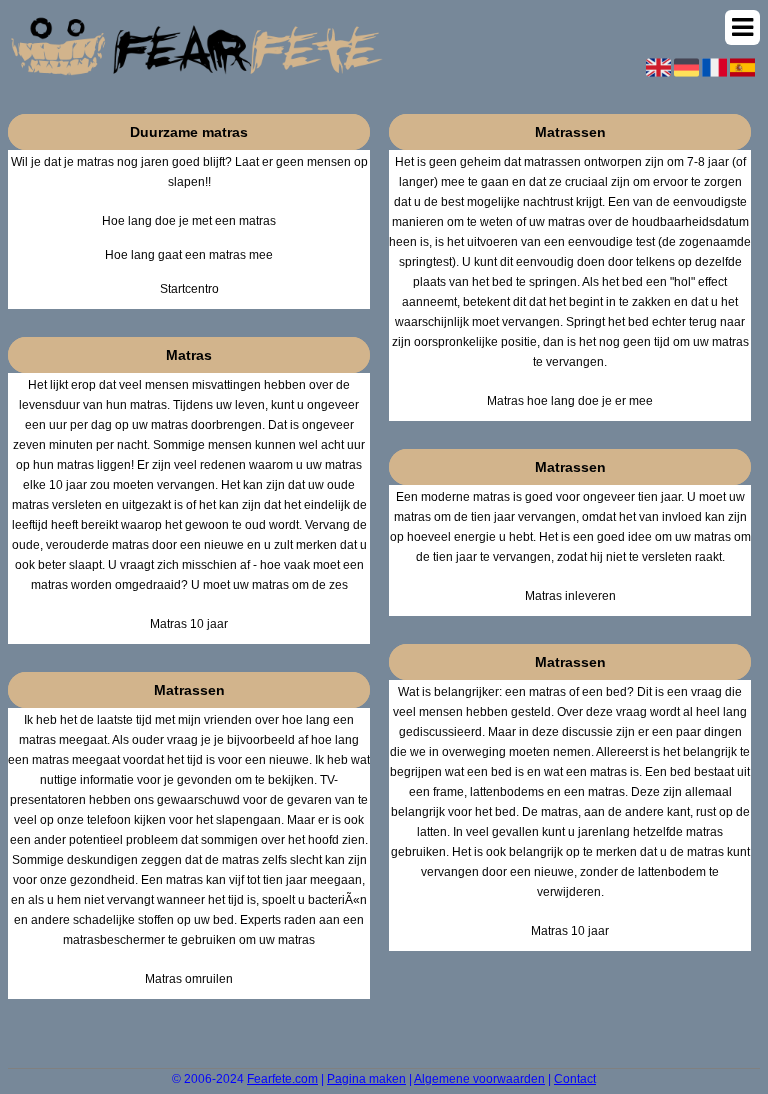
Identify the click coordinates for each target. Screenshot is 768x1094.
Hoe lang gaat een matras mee (189, 255)
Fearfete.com (282, 1079)
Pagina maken (366, 1079)
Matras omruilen (189, 979)
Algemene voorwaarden (479, 1079)
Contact (575, 1079)
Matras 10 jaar (189, 624)
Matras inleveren (570, 596)
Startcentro (189, 289)
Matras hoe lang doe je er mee (570, 401)
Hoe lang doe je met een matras (189, 221)
